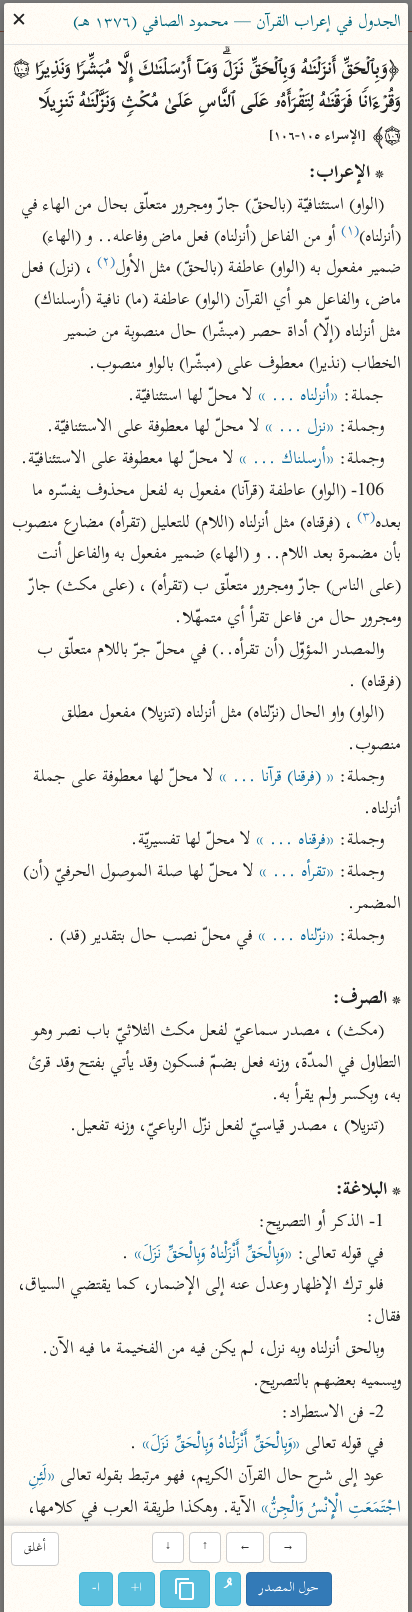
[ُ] (229, 1589)
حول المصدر (290, 1588)
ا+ (137, 1588)
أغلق (35, 1549)
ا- (97, 1588)
